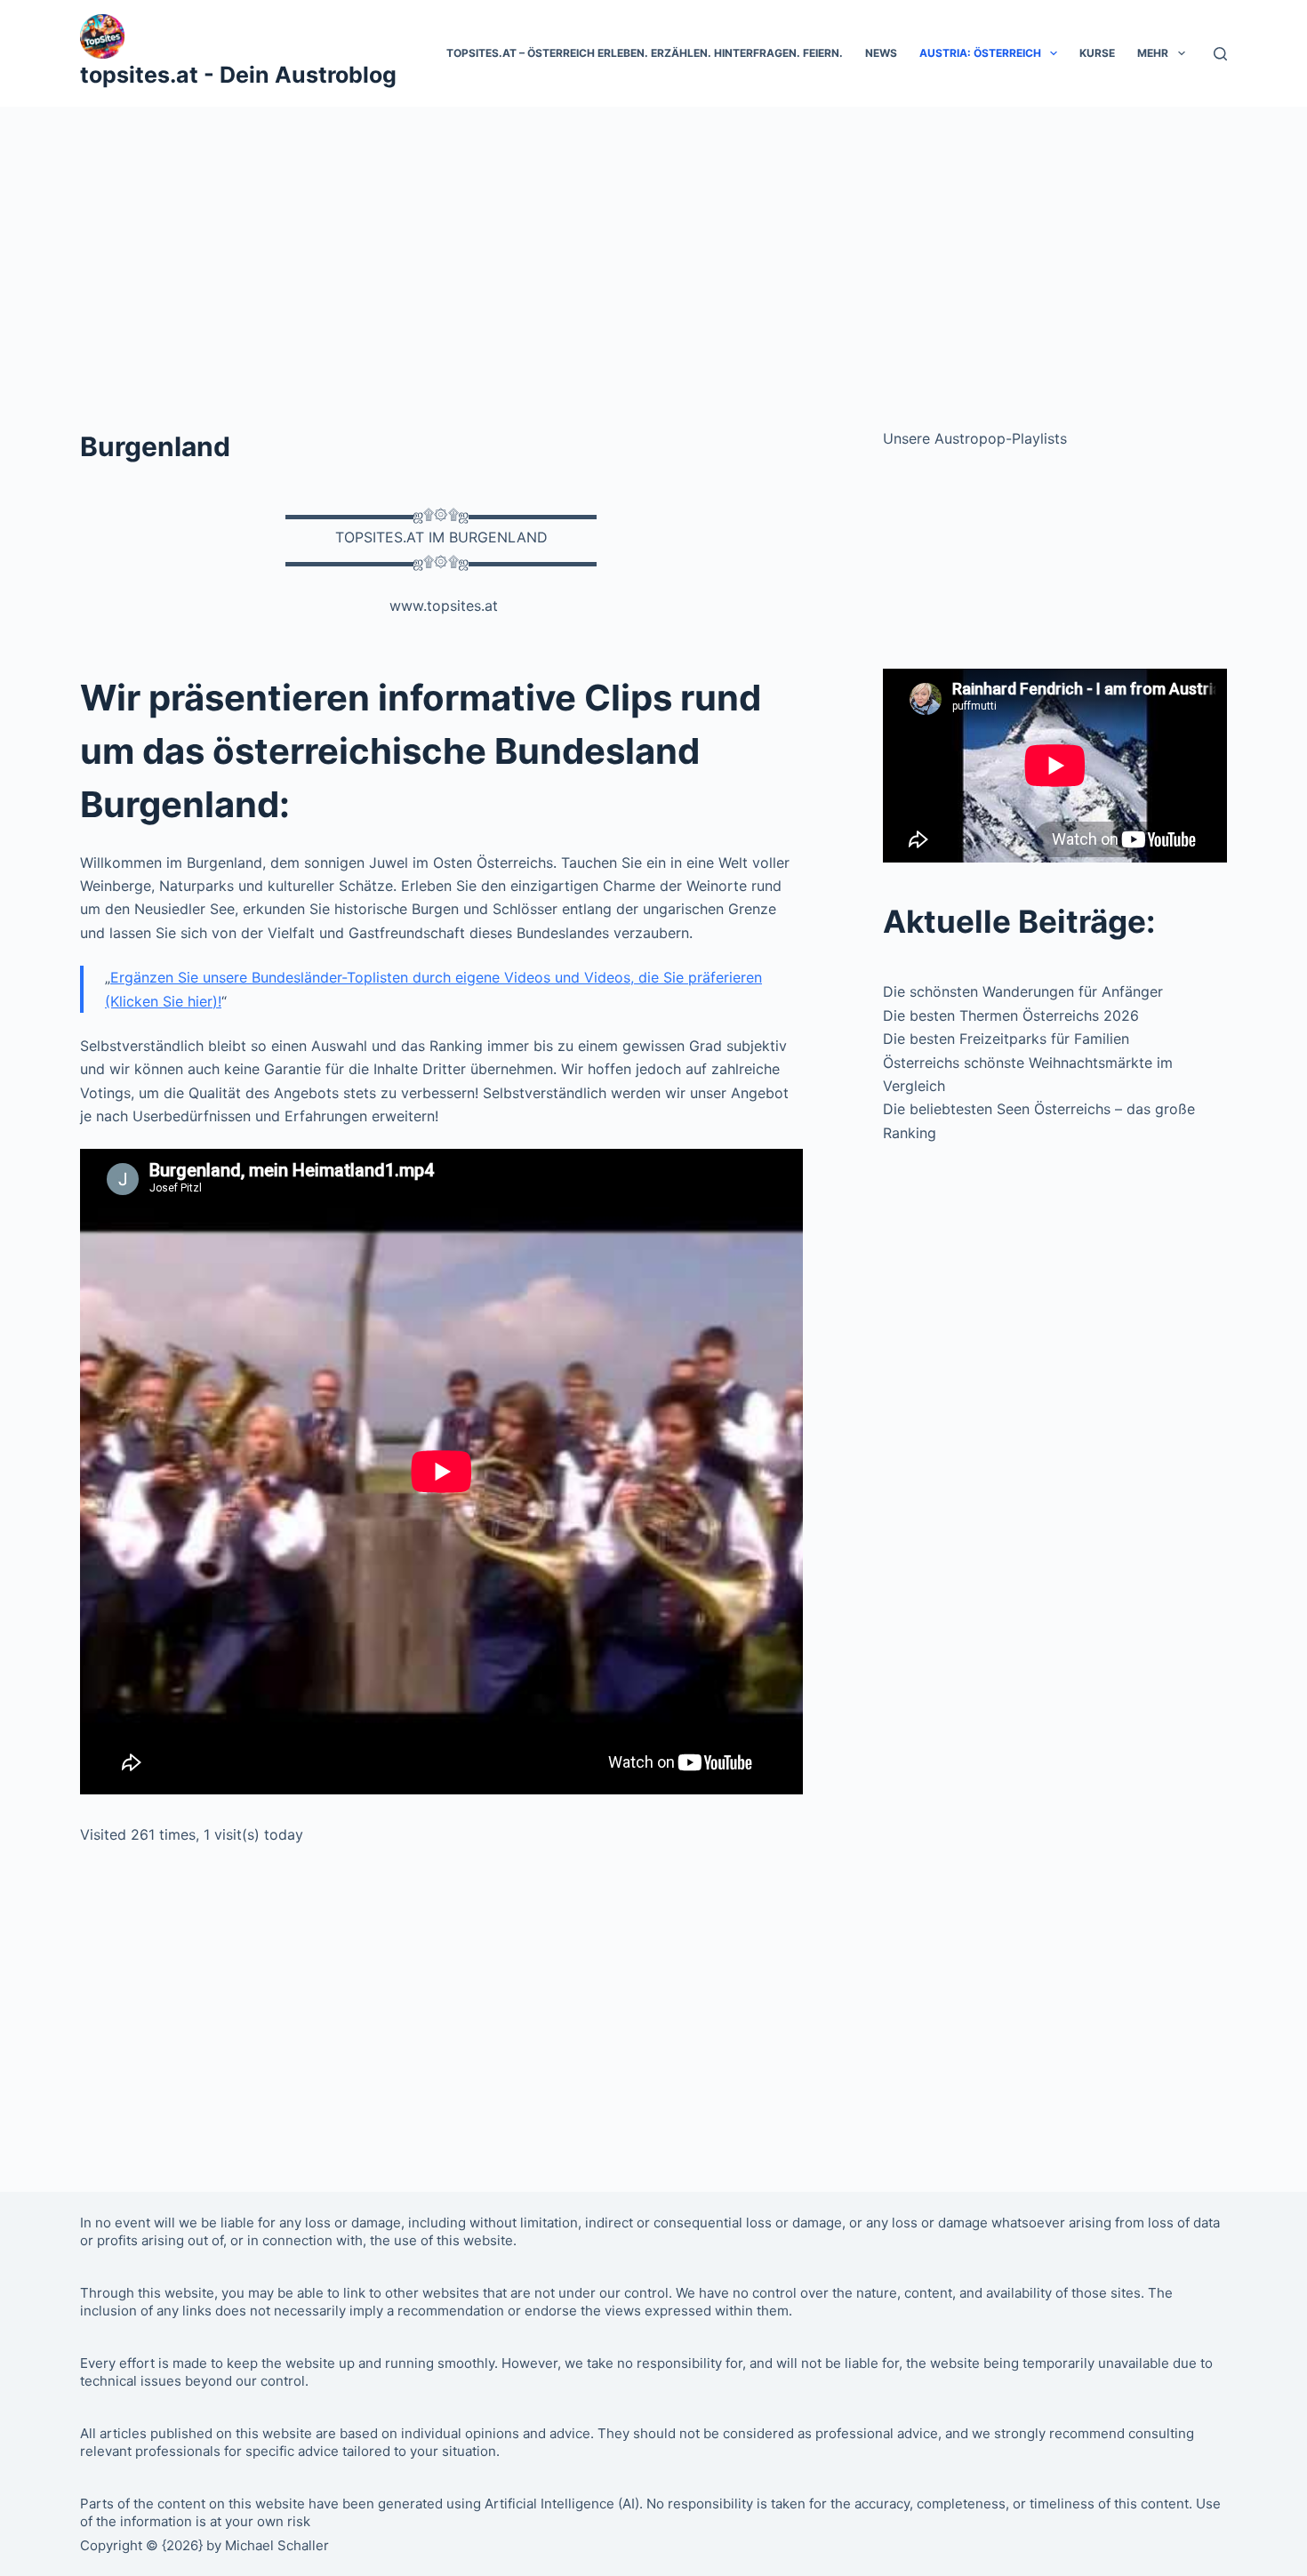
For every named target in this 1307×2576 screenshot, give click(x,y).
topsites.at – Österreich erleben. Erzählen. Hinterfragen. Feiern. (645, 53)
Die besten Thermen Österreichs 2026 (1011, 1015)
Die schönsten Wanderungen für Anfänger (1023, 991)
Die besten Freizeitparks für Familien (1006, 1039)
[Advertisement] (653, 240)
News (881, 53)
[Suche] (1220, 54)
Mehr (1153, 53)
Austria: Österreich (980, 53)
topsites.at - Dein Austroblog (238, 75)
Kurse (1097, 53)
